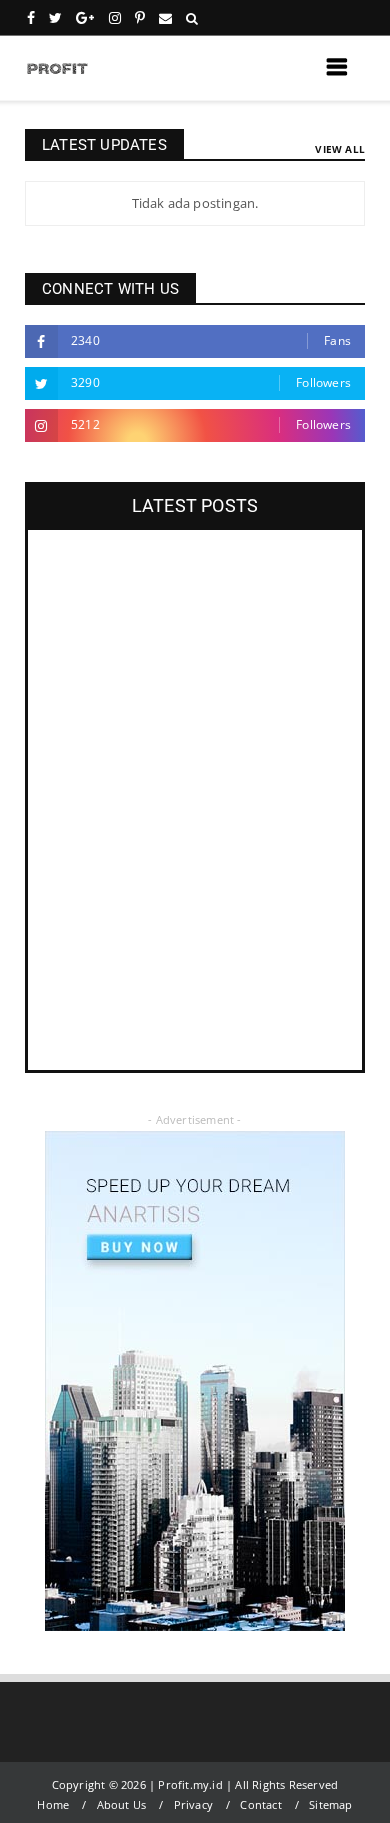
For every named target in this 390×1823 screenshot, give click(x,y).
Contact (260, 1804)
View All (340, 149)
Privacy (193, 1804)
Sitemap (330, 1804)
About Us (122, 1804)
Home (53, 1804)
